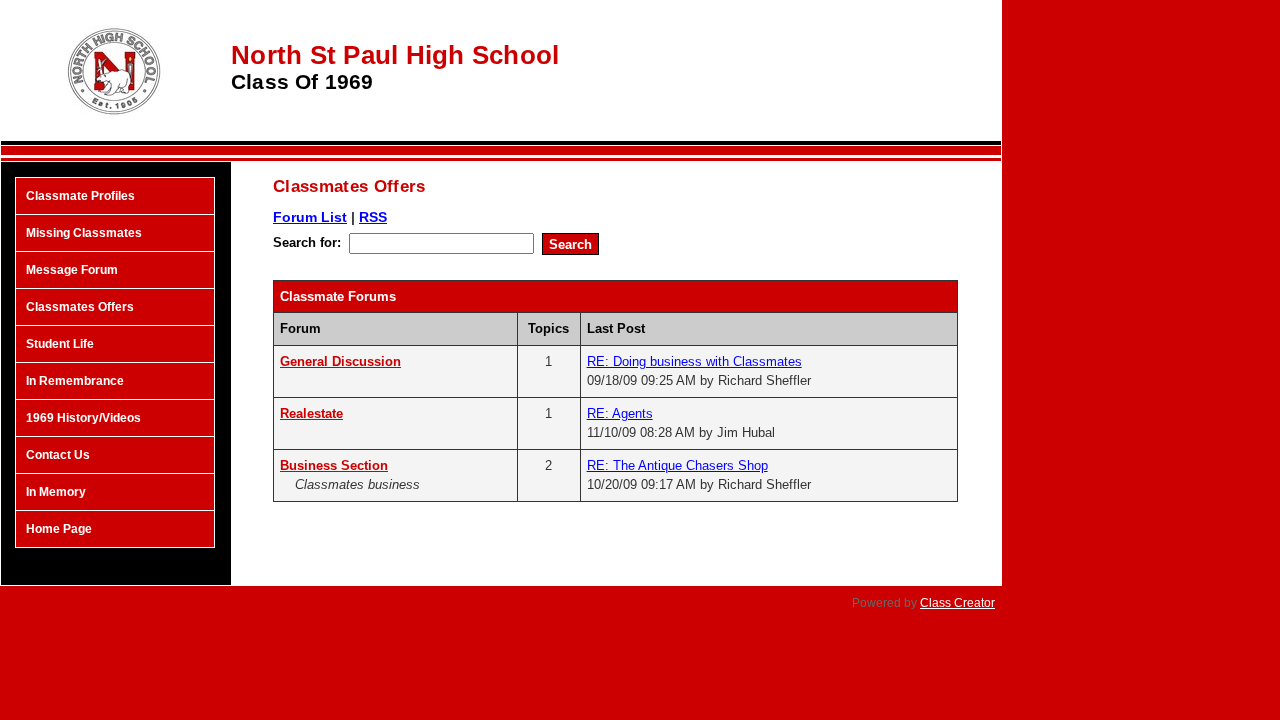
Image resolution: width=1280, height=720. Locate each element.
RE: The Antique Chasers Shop (677, 465)
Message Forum (72, 270)
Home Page (59, 529)
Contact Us (58, 455)
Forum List (310, 217)
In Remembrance (75, 381)
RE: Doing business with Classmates (694, 361)
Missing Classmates (84, 233)
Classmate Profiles (80, 196)
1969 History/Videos (83, 418)
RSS (373, 217)
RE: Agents (620, 413)
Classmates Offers (80, 307)
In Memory (56, 492)
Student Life (60, 344)
